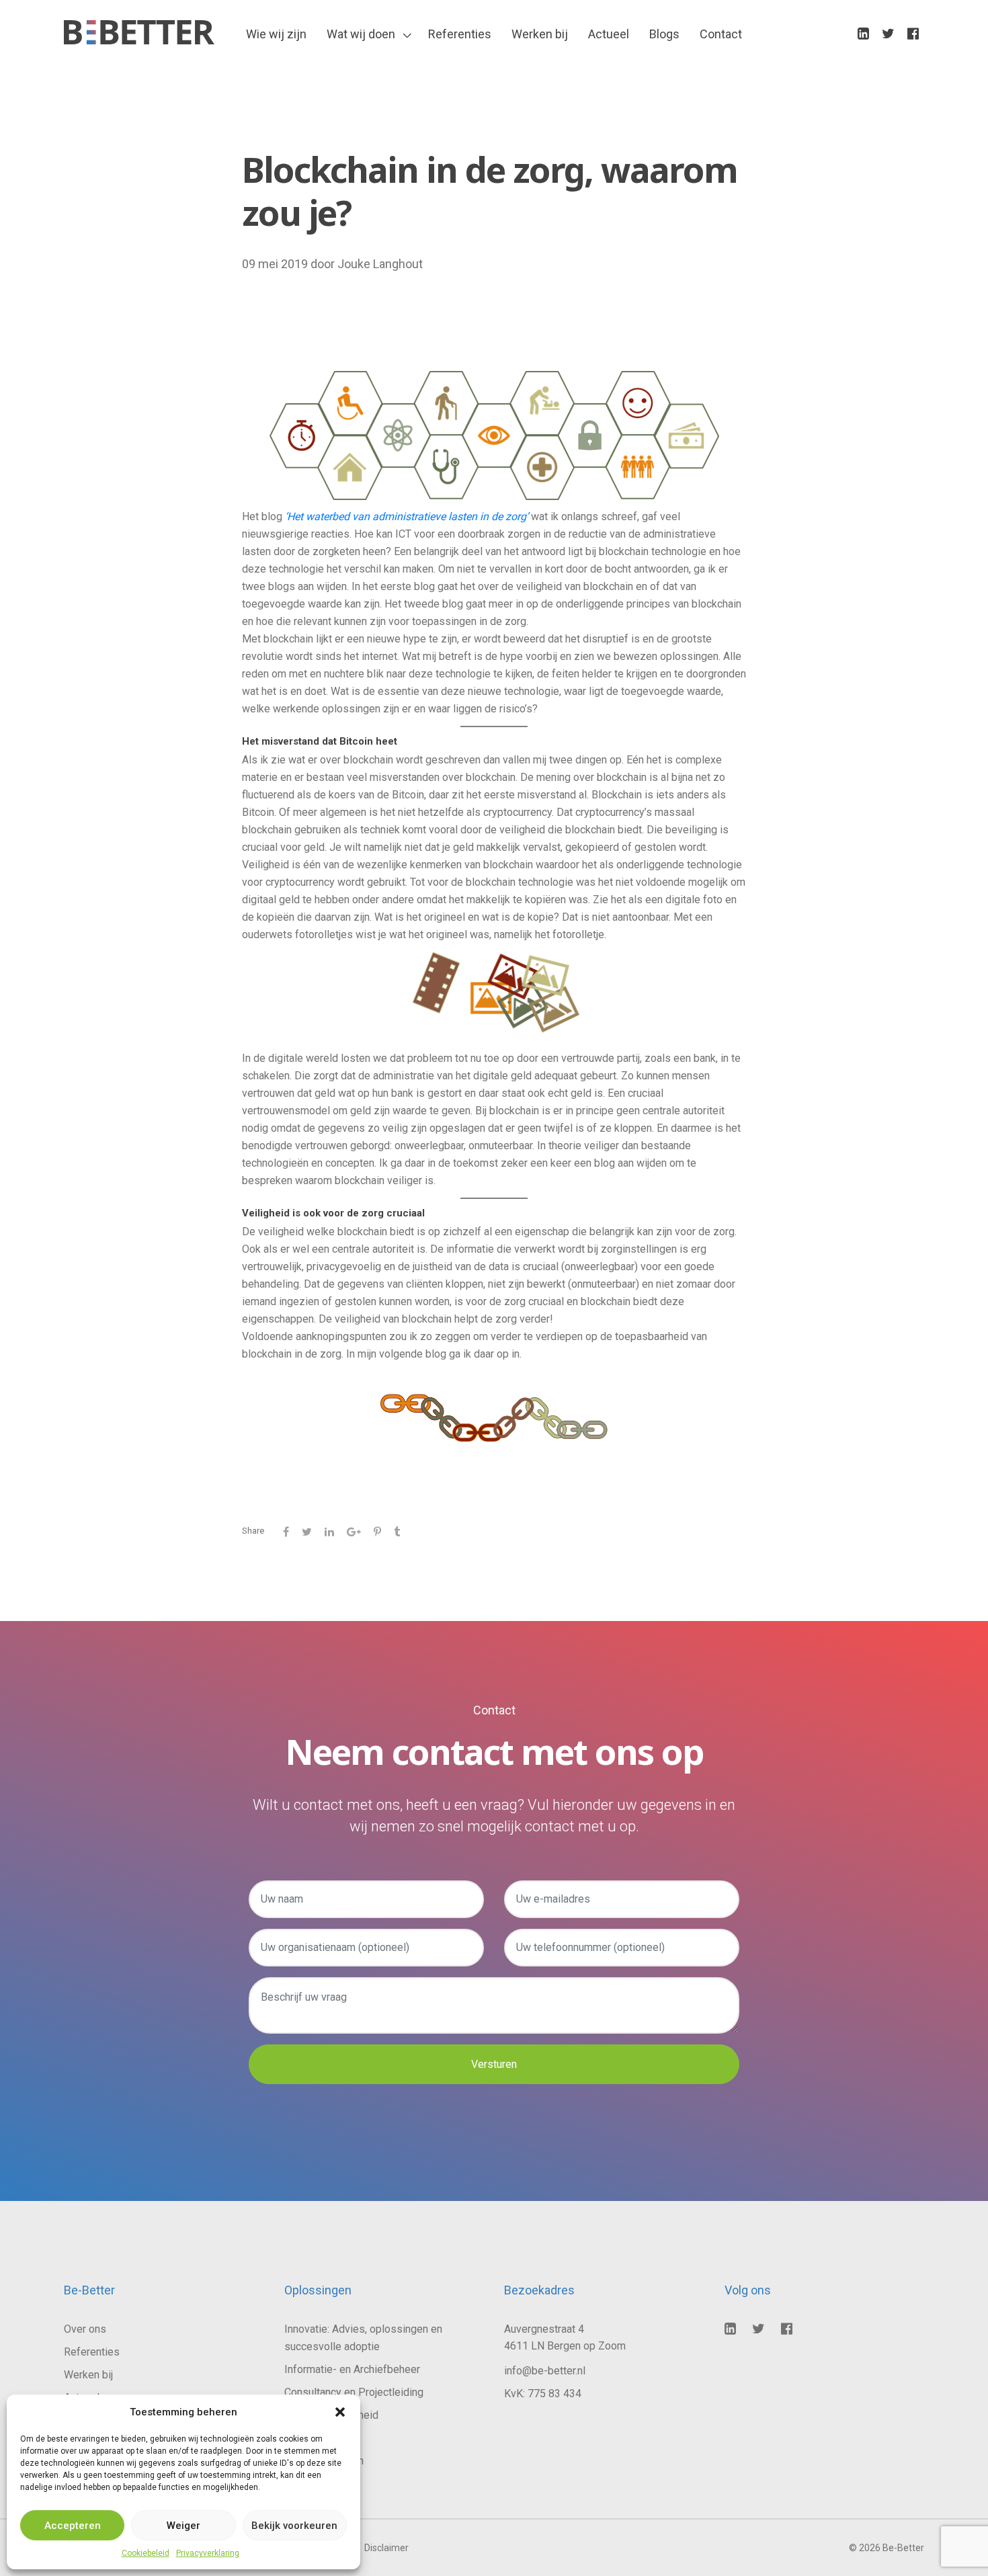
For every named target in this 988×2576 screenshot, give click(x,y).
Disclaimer (386, 2548)
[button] (340, 2412)
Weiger (183, 2526)
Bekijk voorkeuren (294, 2526)
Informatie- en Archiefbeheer (352, 2369)
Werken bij (540, 34)
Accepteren (73, 2526)
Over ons (85, 2329)
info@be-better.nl (545, 2371)
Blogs (664, 34)
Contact (721, 34)
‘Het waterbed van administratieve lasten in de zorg (406, 516)
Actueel (609, 34)
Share (253, 1531)
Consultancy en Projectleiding (354, 2392)
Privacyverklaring (208, 2553)
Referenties (460, 34)
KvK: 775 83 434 (543, 2394)
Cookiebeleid (146, 2553)
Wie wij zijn (276, 34)
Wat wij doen (361, 34)
